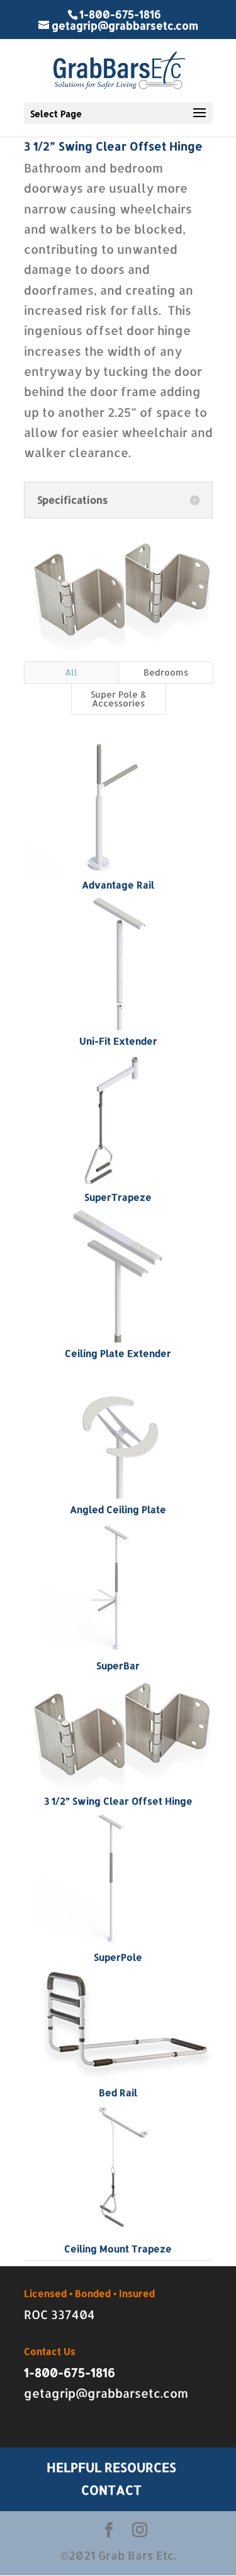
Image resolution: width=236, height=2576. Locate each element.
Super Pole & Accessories (119, 699)
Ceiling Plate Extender (118, 1353)
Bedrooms (166, 672)
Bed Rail (118, 2093)
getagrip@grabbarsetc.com (106, 2393)
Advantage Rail (118, 885)
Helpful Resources (111, 2467)
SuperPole (118, 1957)
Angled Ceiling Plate (118, 1510)
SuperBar (118, 1666)
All (71, 672)
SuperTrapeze (118, 1197)
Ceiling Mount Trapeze (118, 2249)
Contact (111, 2490)
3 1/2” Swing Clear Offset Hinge (118, 1801)
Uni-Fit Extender (118, 1041)
